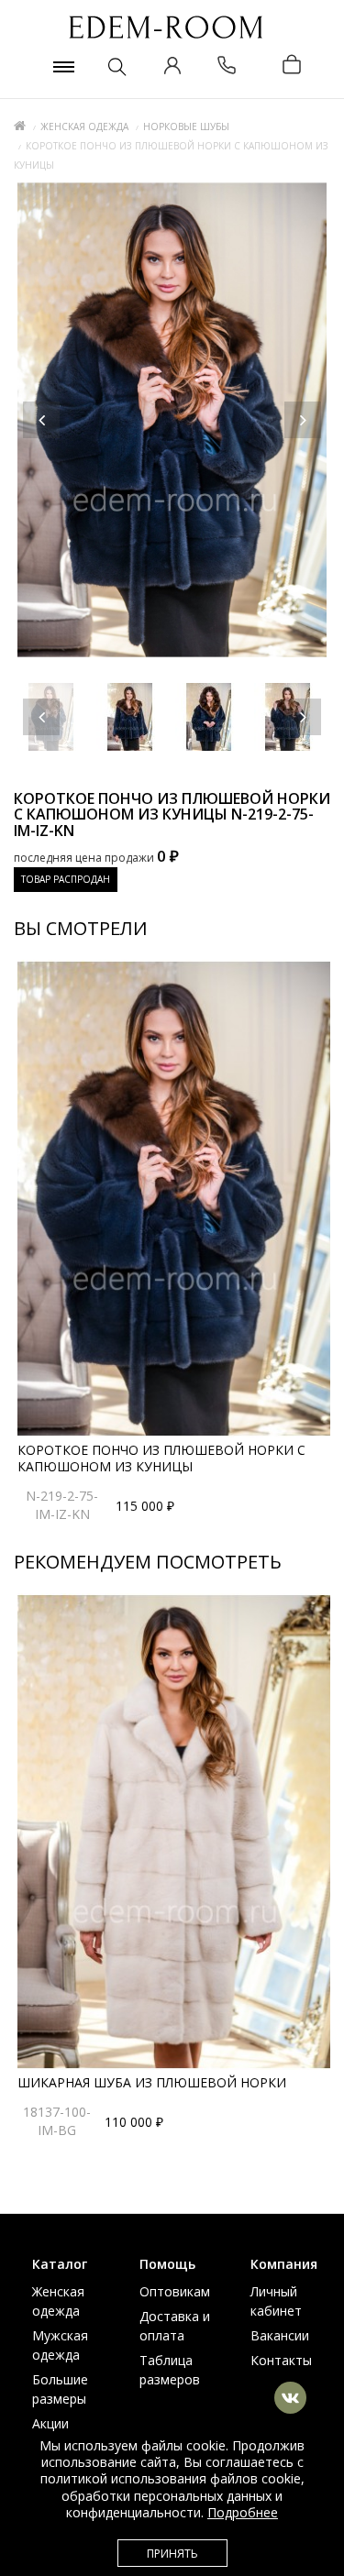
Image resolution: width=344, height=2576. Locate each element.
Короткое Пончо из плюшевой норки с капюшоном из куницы (161, 1458)
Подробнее (243, 2512)
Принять (172, 2554)
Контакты (281, 2360)
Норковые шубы (186, 127)
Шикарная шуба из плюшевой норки (152, 2082)
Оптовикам (175, 2291)
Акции (50, 2423)
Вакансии (280, 2335)
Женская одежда (84, 127)
